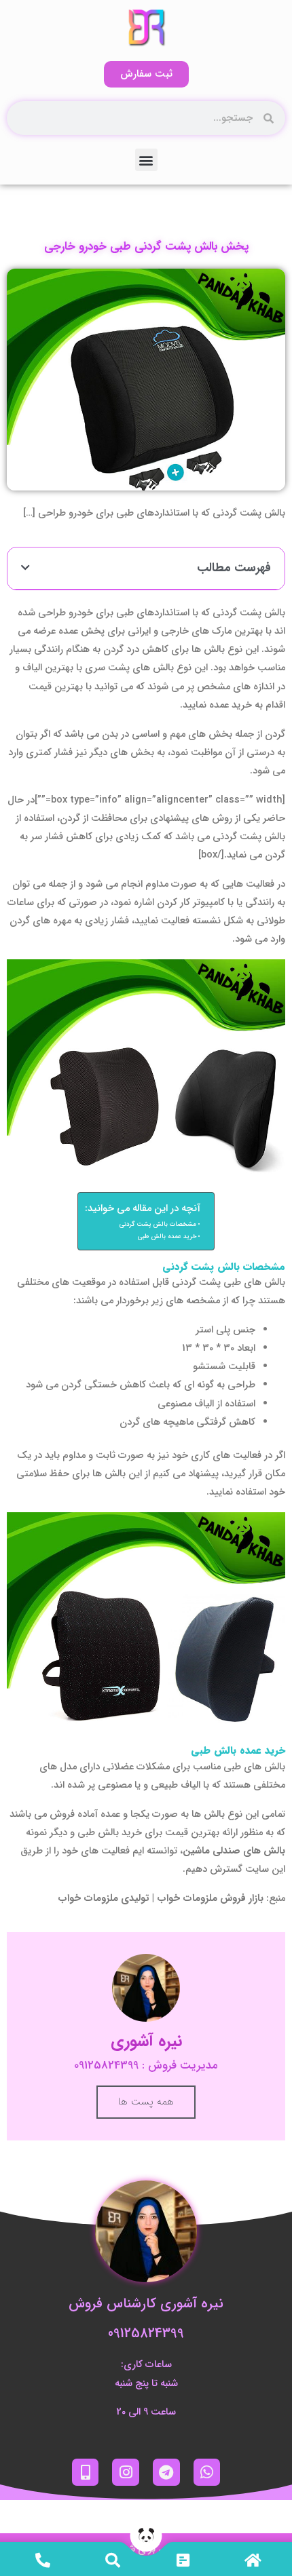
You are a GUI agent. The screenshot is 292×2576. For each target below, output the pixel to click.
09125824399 (146, 2333)
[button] (146, 160)
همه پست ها (146, 2102)
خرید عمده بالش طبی (167, 1237)
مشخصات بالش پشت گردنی (158, 1225)
